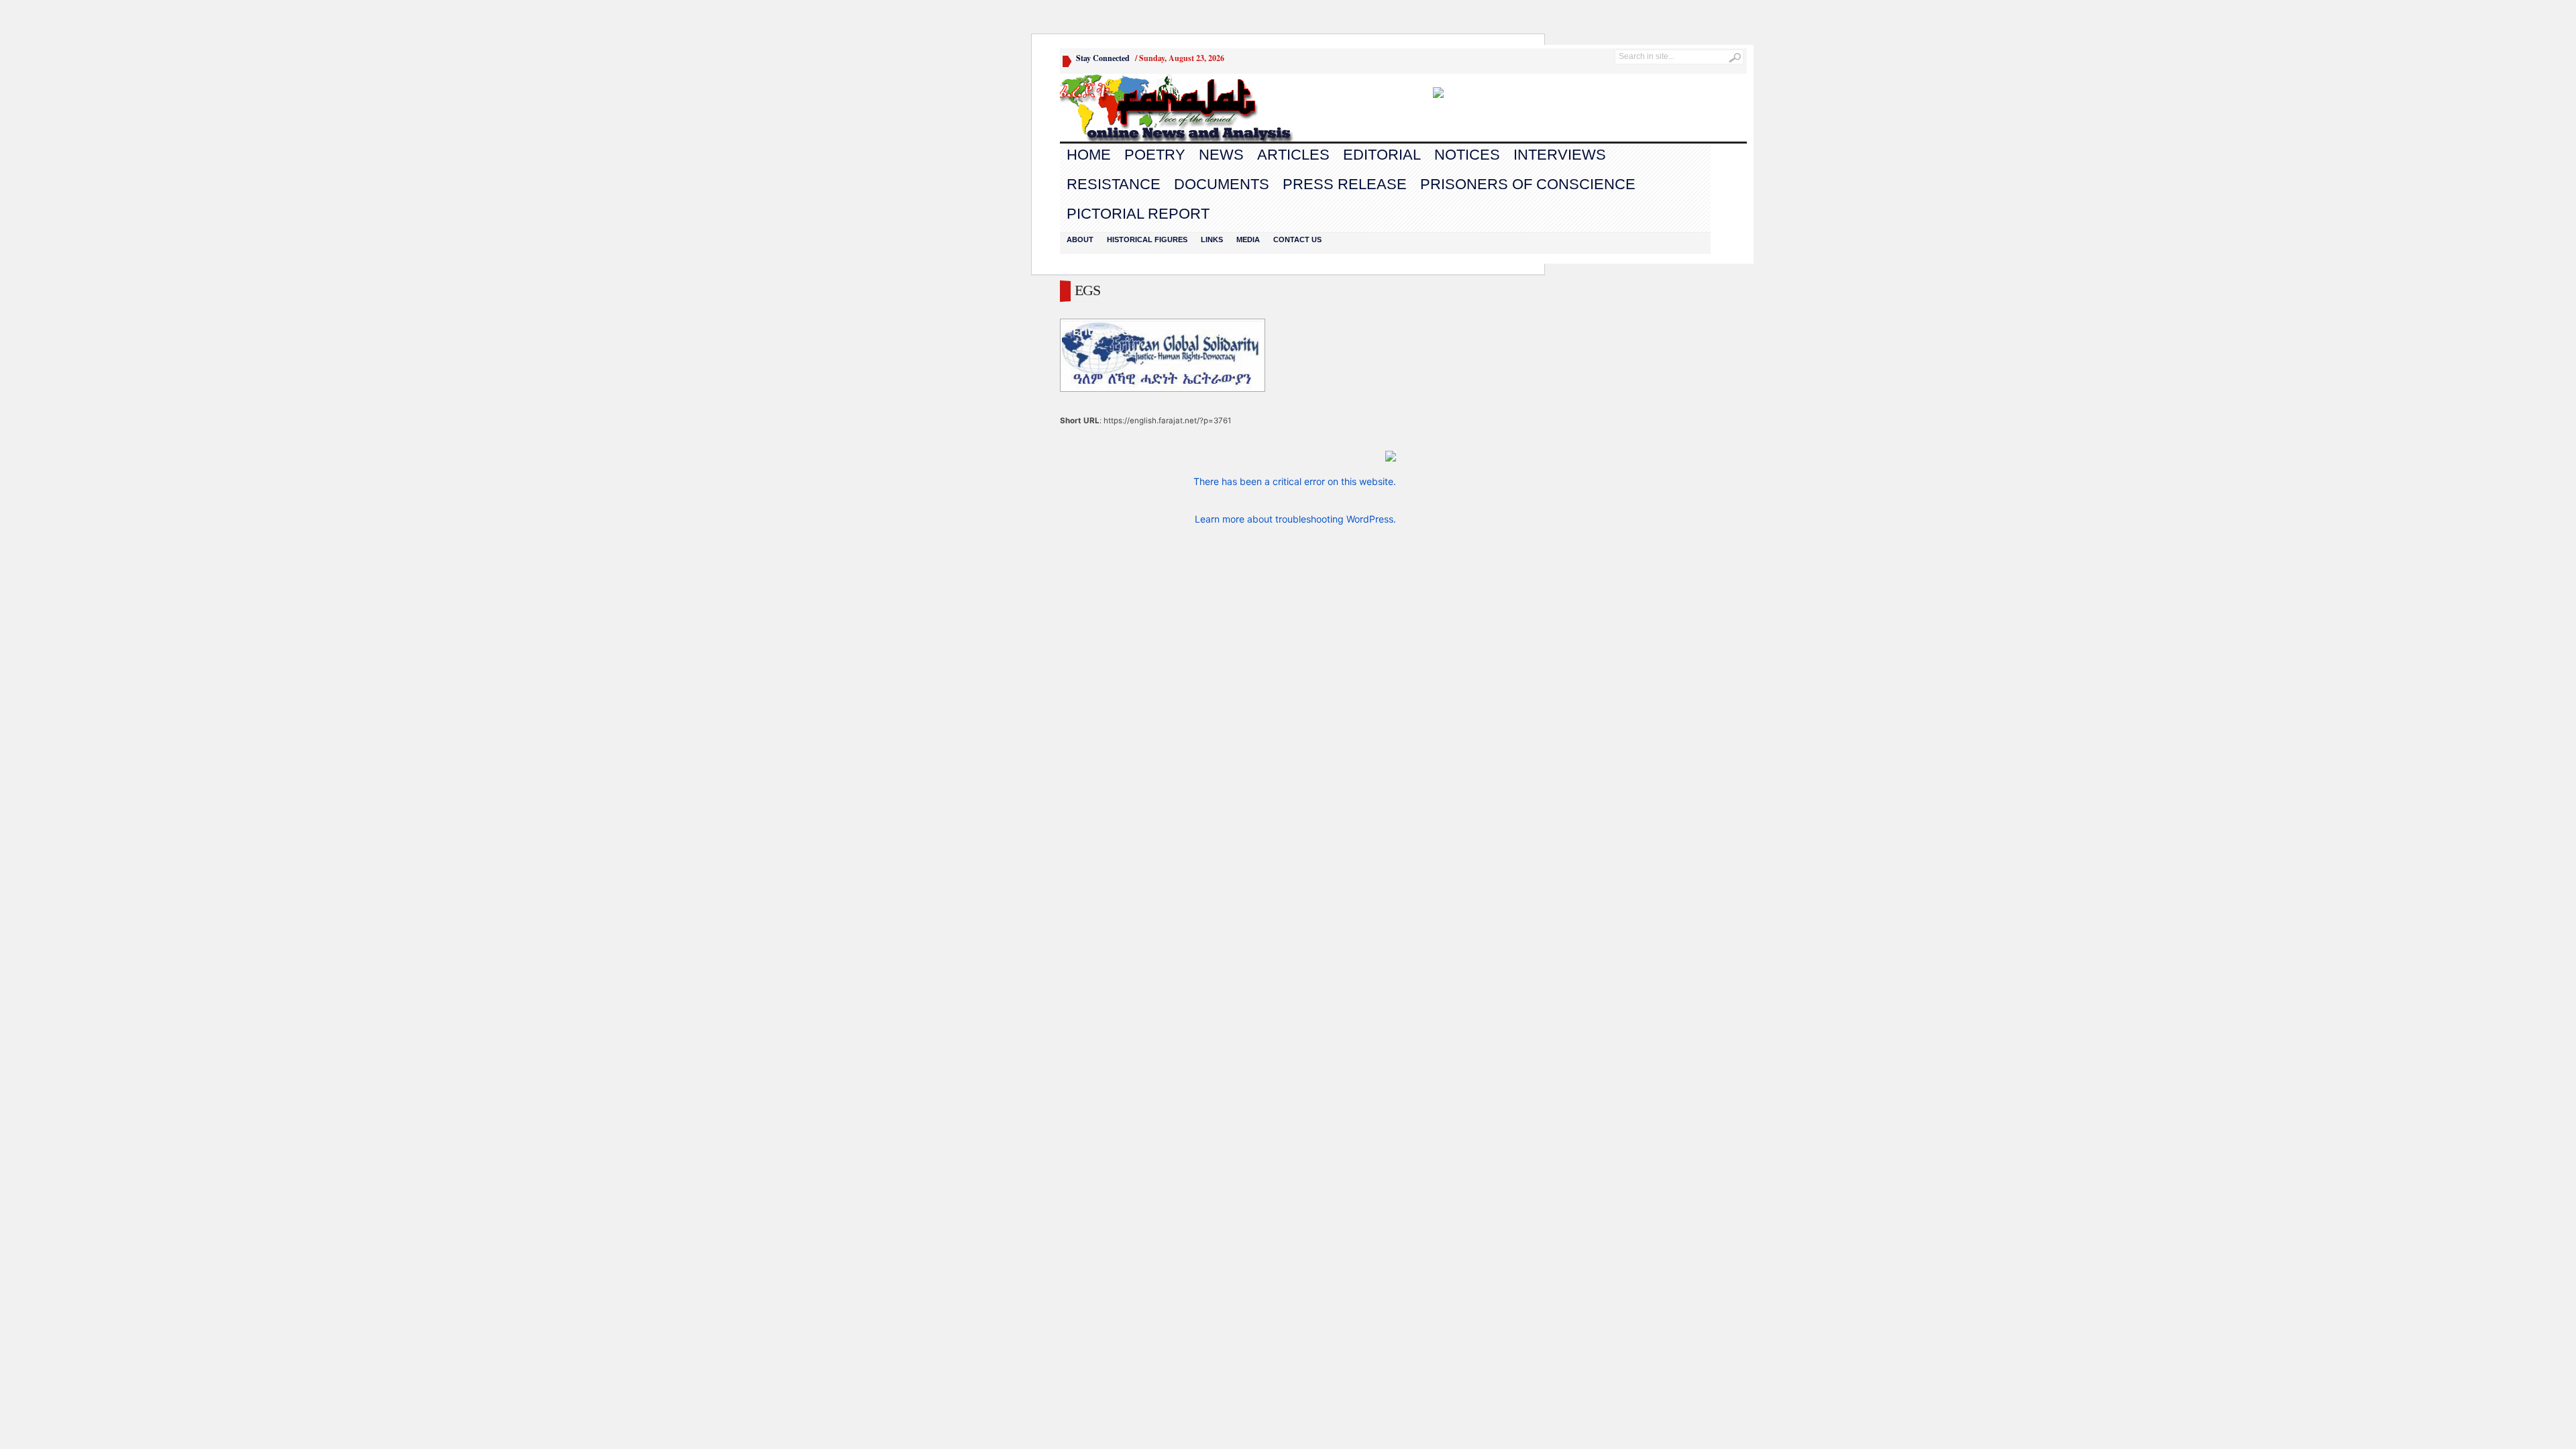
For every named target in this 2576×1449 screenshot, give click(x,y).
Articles (1293, 155)
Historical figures (1147, 239)
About (1080, 239)
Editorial (1382, 155)
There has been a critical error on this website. (1295, 481)
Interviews (1560, 155)
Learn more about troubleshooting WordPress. (1295, 519)
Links (1212, 239)
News (1221, 155)
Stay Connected (1103, 58)
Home (1089, 155)
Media (1248, 239)
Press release (1345, 184)
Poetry (1155, 155)
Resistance (1114, 184)
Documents (1222, 184)
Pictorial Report (1138, 214)
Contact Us (1297, 239)
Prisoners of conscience (1528, 184)
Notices (1467, 155)
